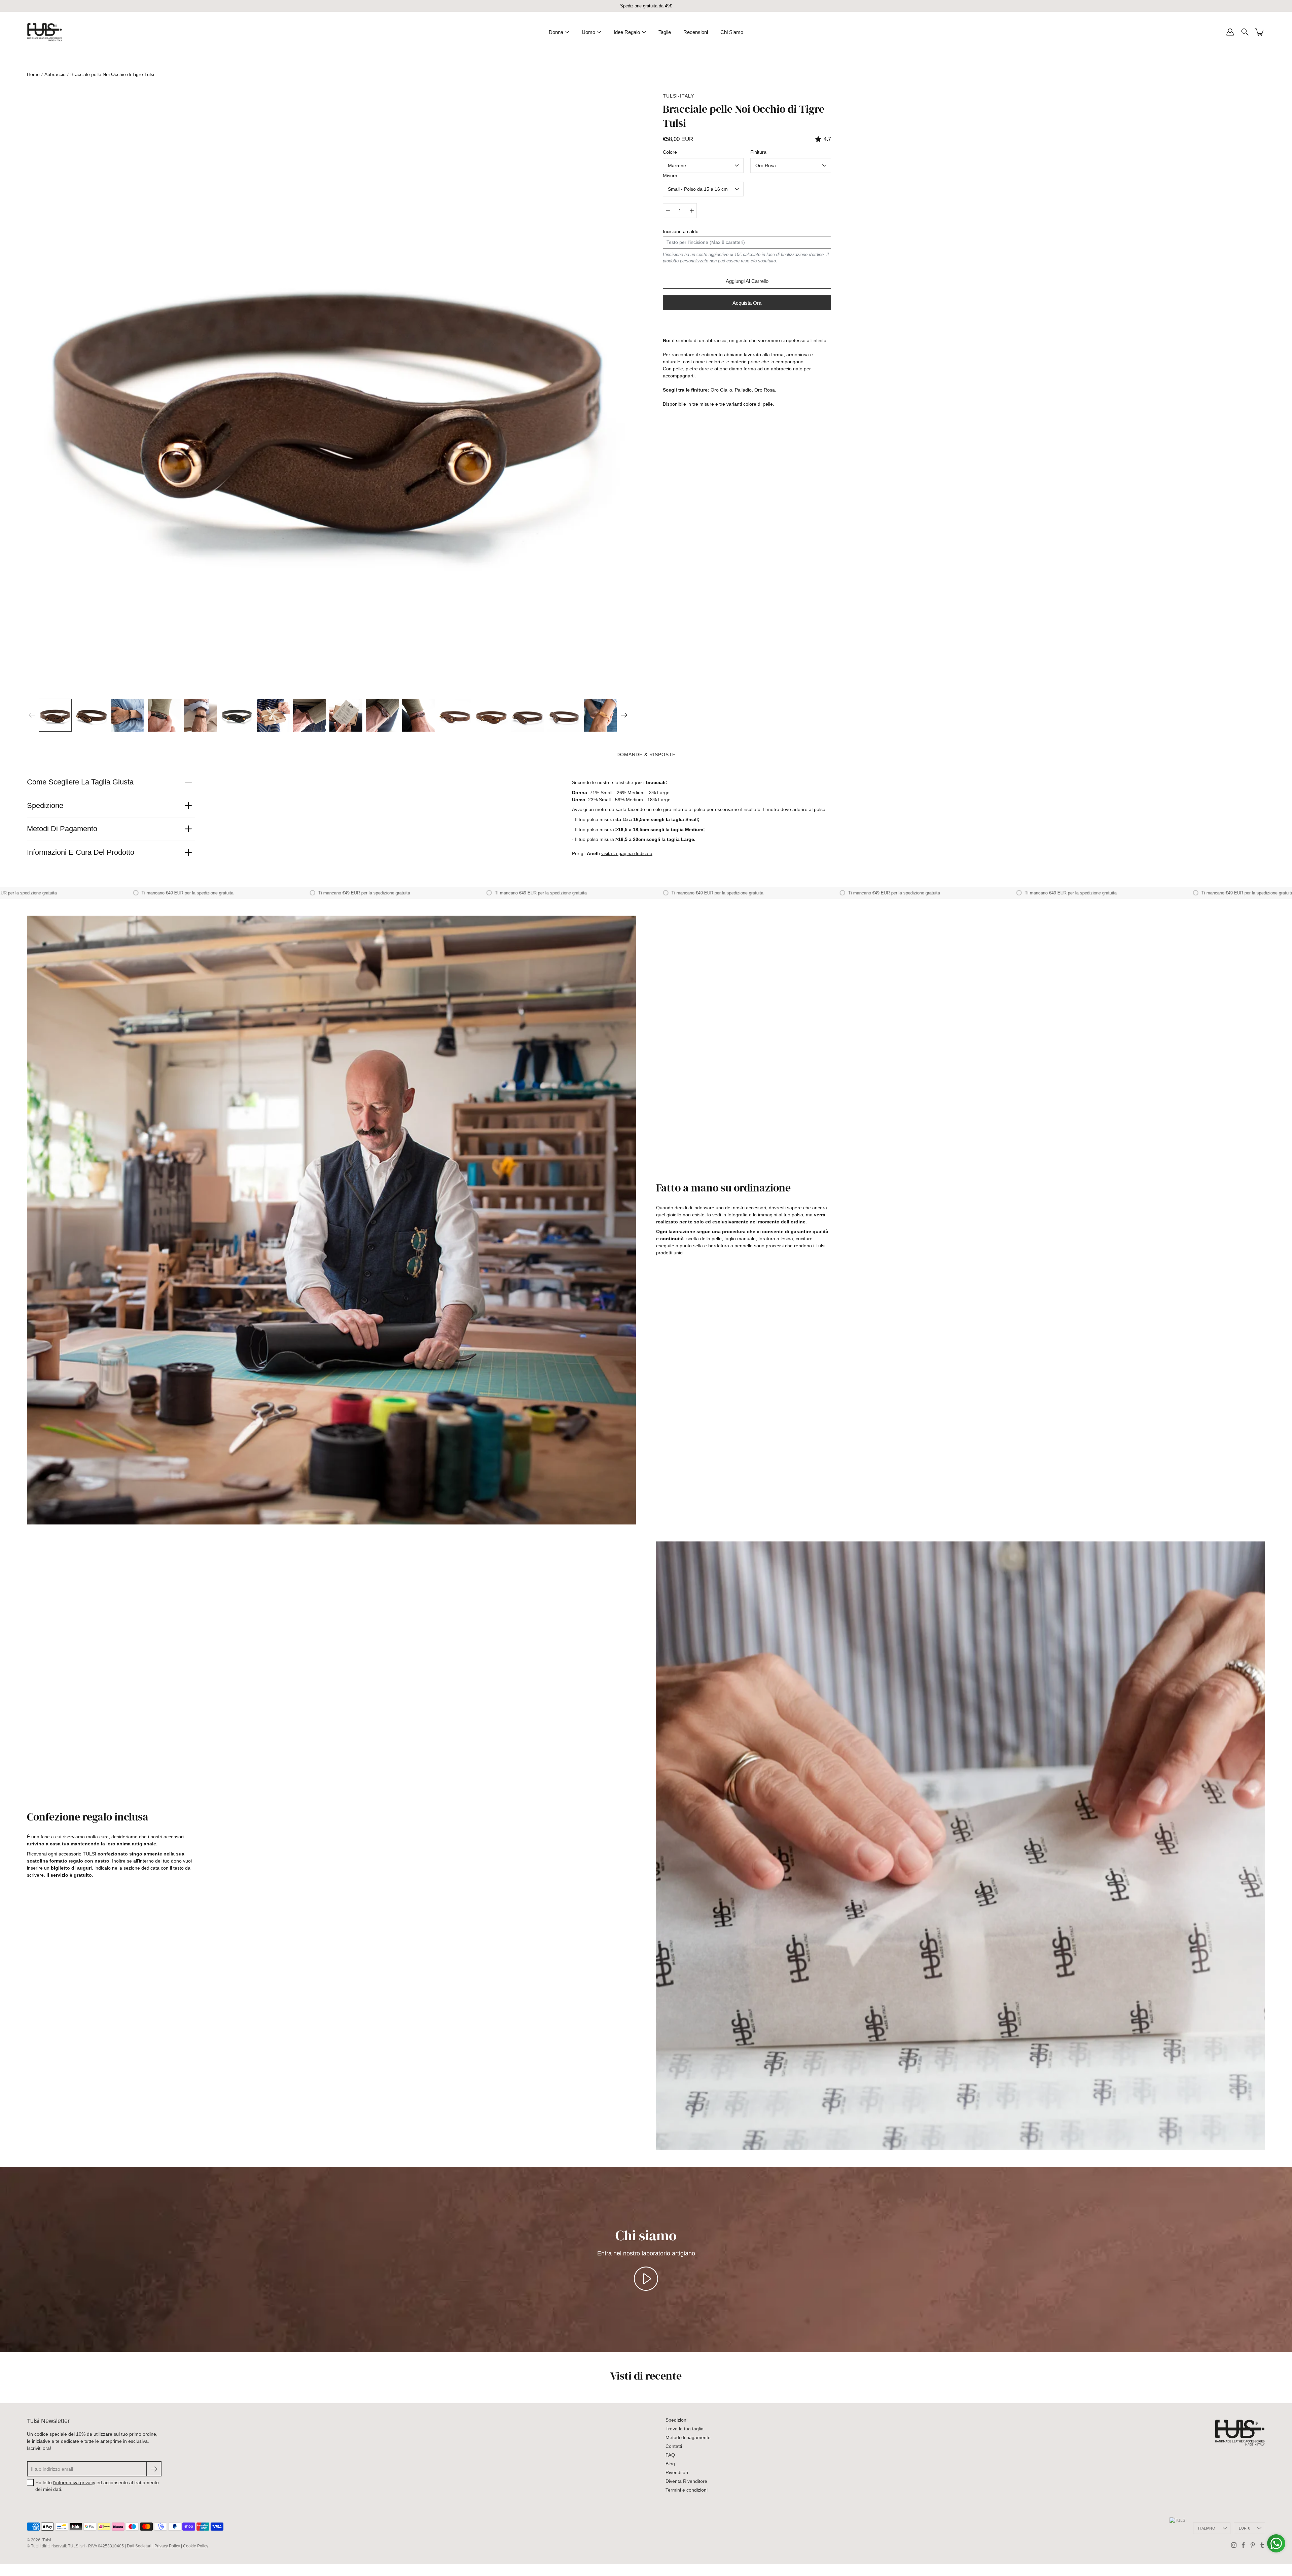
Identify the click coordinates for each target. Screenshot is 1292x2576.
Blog (670, 2464)
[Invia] (154, 2469)
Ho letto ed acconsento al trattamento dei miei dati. (97, 2486)
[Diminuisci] (668, 211)
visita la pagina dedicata (627, 853)
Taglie (665, 32)
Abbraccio (55, 74)
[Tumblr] (1262, 2545)
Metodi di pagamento (62, 829)
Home (33, 74)
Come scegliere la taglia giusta (80, 782)
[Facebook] (1243, 2545)
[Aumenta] (692, 211)
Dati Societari (139, 2546)
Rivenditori (677, 2472)
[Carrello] (1260, 32)
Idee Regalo (627, 32)
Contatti (674, 2446)
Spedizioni (676, 2420)
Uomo (588, 32)
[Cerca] (1245, 32)
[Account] (1230, 32)
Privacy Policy (167, 2546)
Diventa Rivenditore (686, 2481)
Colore (670, 152)
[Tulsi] (45, 32)
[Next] (624, 715)
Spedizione (45, 805)
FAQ (670, 2455)
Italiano (1207, 2528)
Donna (556, 32)
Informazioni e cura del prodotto (81, 852)
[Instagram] (1234, 2545)
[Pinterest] (1253, 2545)
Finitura (758, 152)
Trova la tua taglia (685, 2429)
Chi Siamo (732, 32)
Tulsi (47, 2540)
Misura (670, 176)
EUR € (1244, 2528)
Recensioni (696, 32)
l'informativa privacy (74, 2482)
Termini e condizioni (687, 2490)
